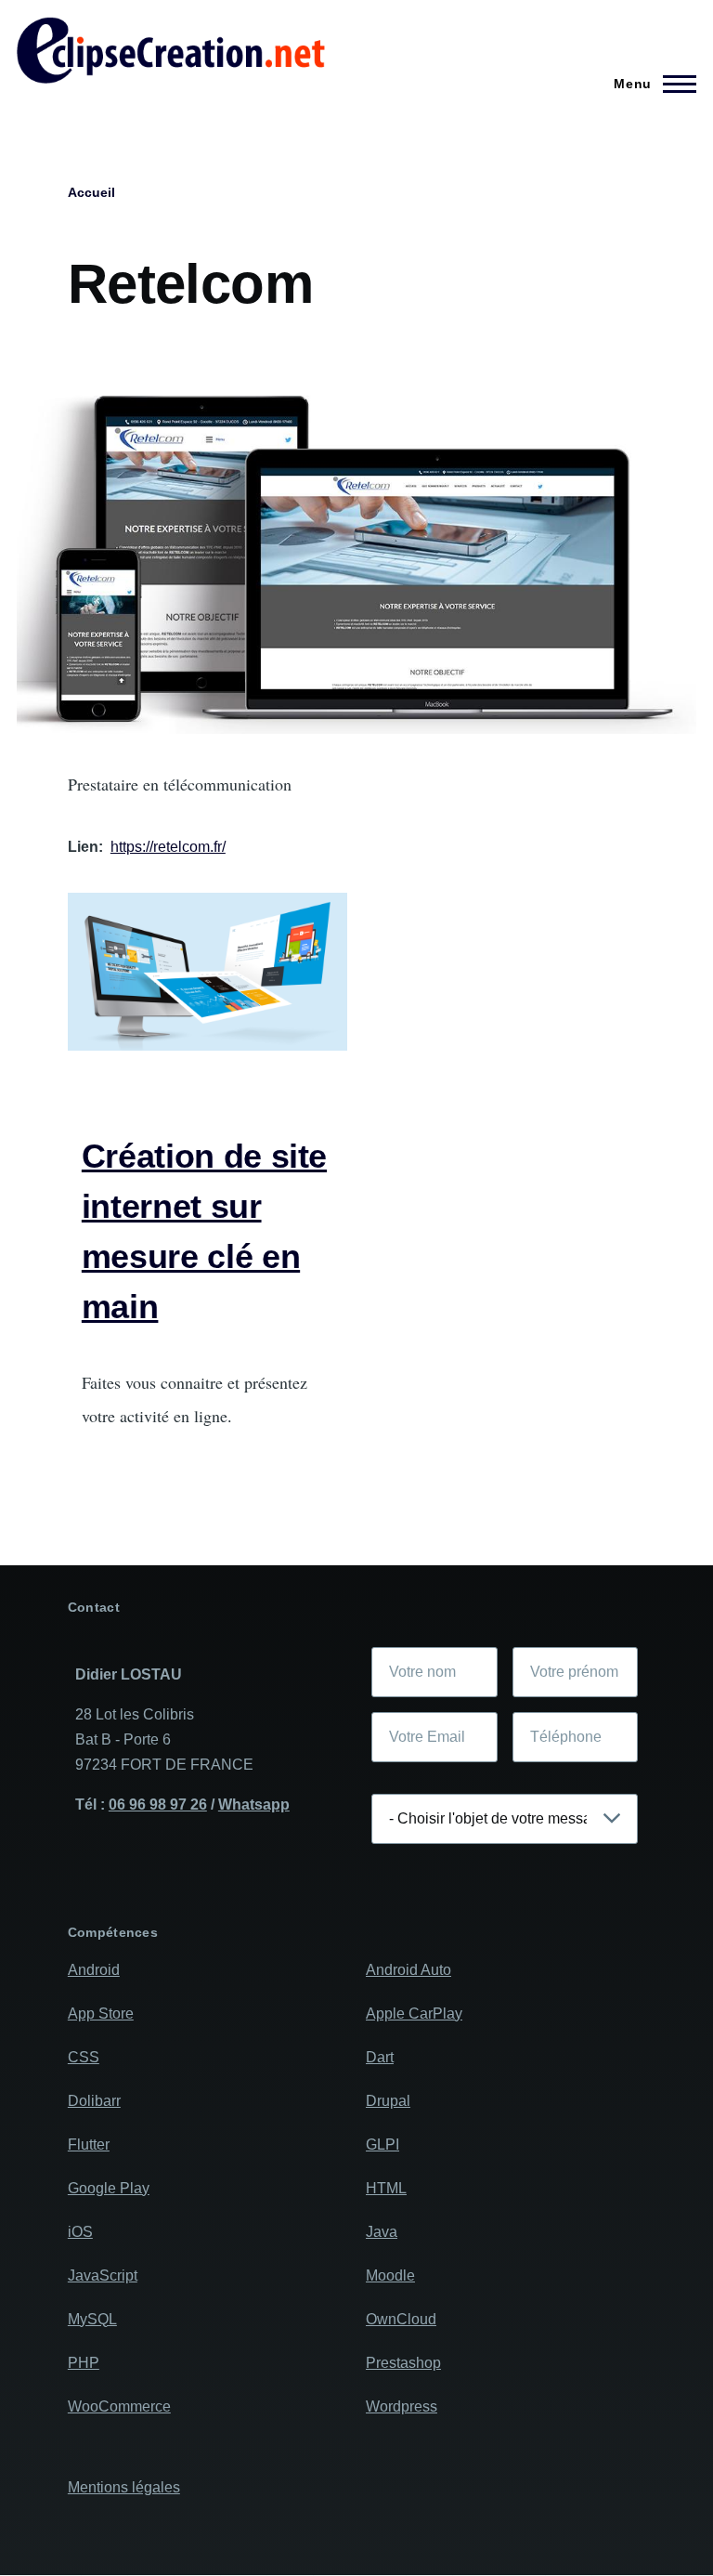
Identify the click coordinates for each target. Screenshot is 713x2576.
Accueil (91, 192)
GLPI (382, 2144)
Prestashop (403, 2363)
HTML (386, 2188)
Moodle (390, 2275)
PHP (84, 2363)
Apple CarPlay (414, 2014)
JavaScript (103, 2275)
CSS (84, 2057)
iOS (80, 2232)
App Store (101, 2014)
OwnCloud (401, 2319)
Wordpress (402, 2406)
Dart (380, 2057)
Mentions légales (124, 2487)
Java (382, 2232)
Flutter (89, 2144)
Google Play (109, 2188)
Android (94, 1970)
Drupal (388, 2101)
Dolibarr (94, 2101)
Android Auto (408, 1970)
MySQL (92, 2319)
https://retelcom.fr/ (168, 847)
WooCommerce (119, 2406)
